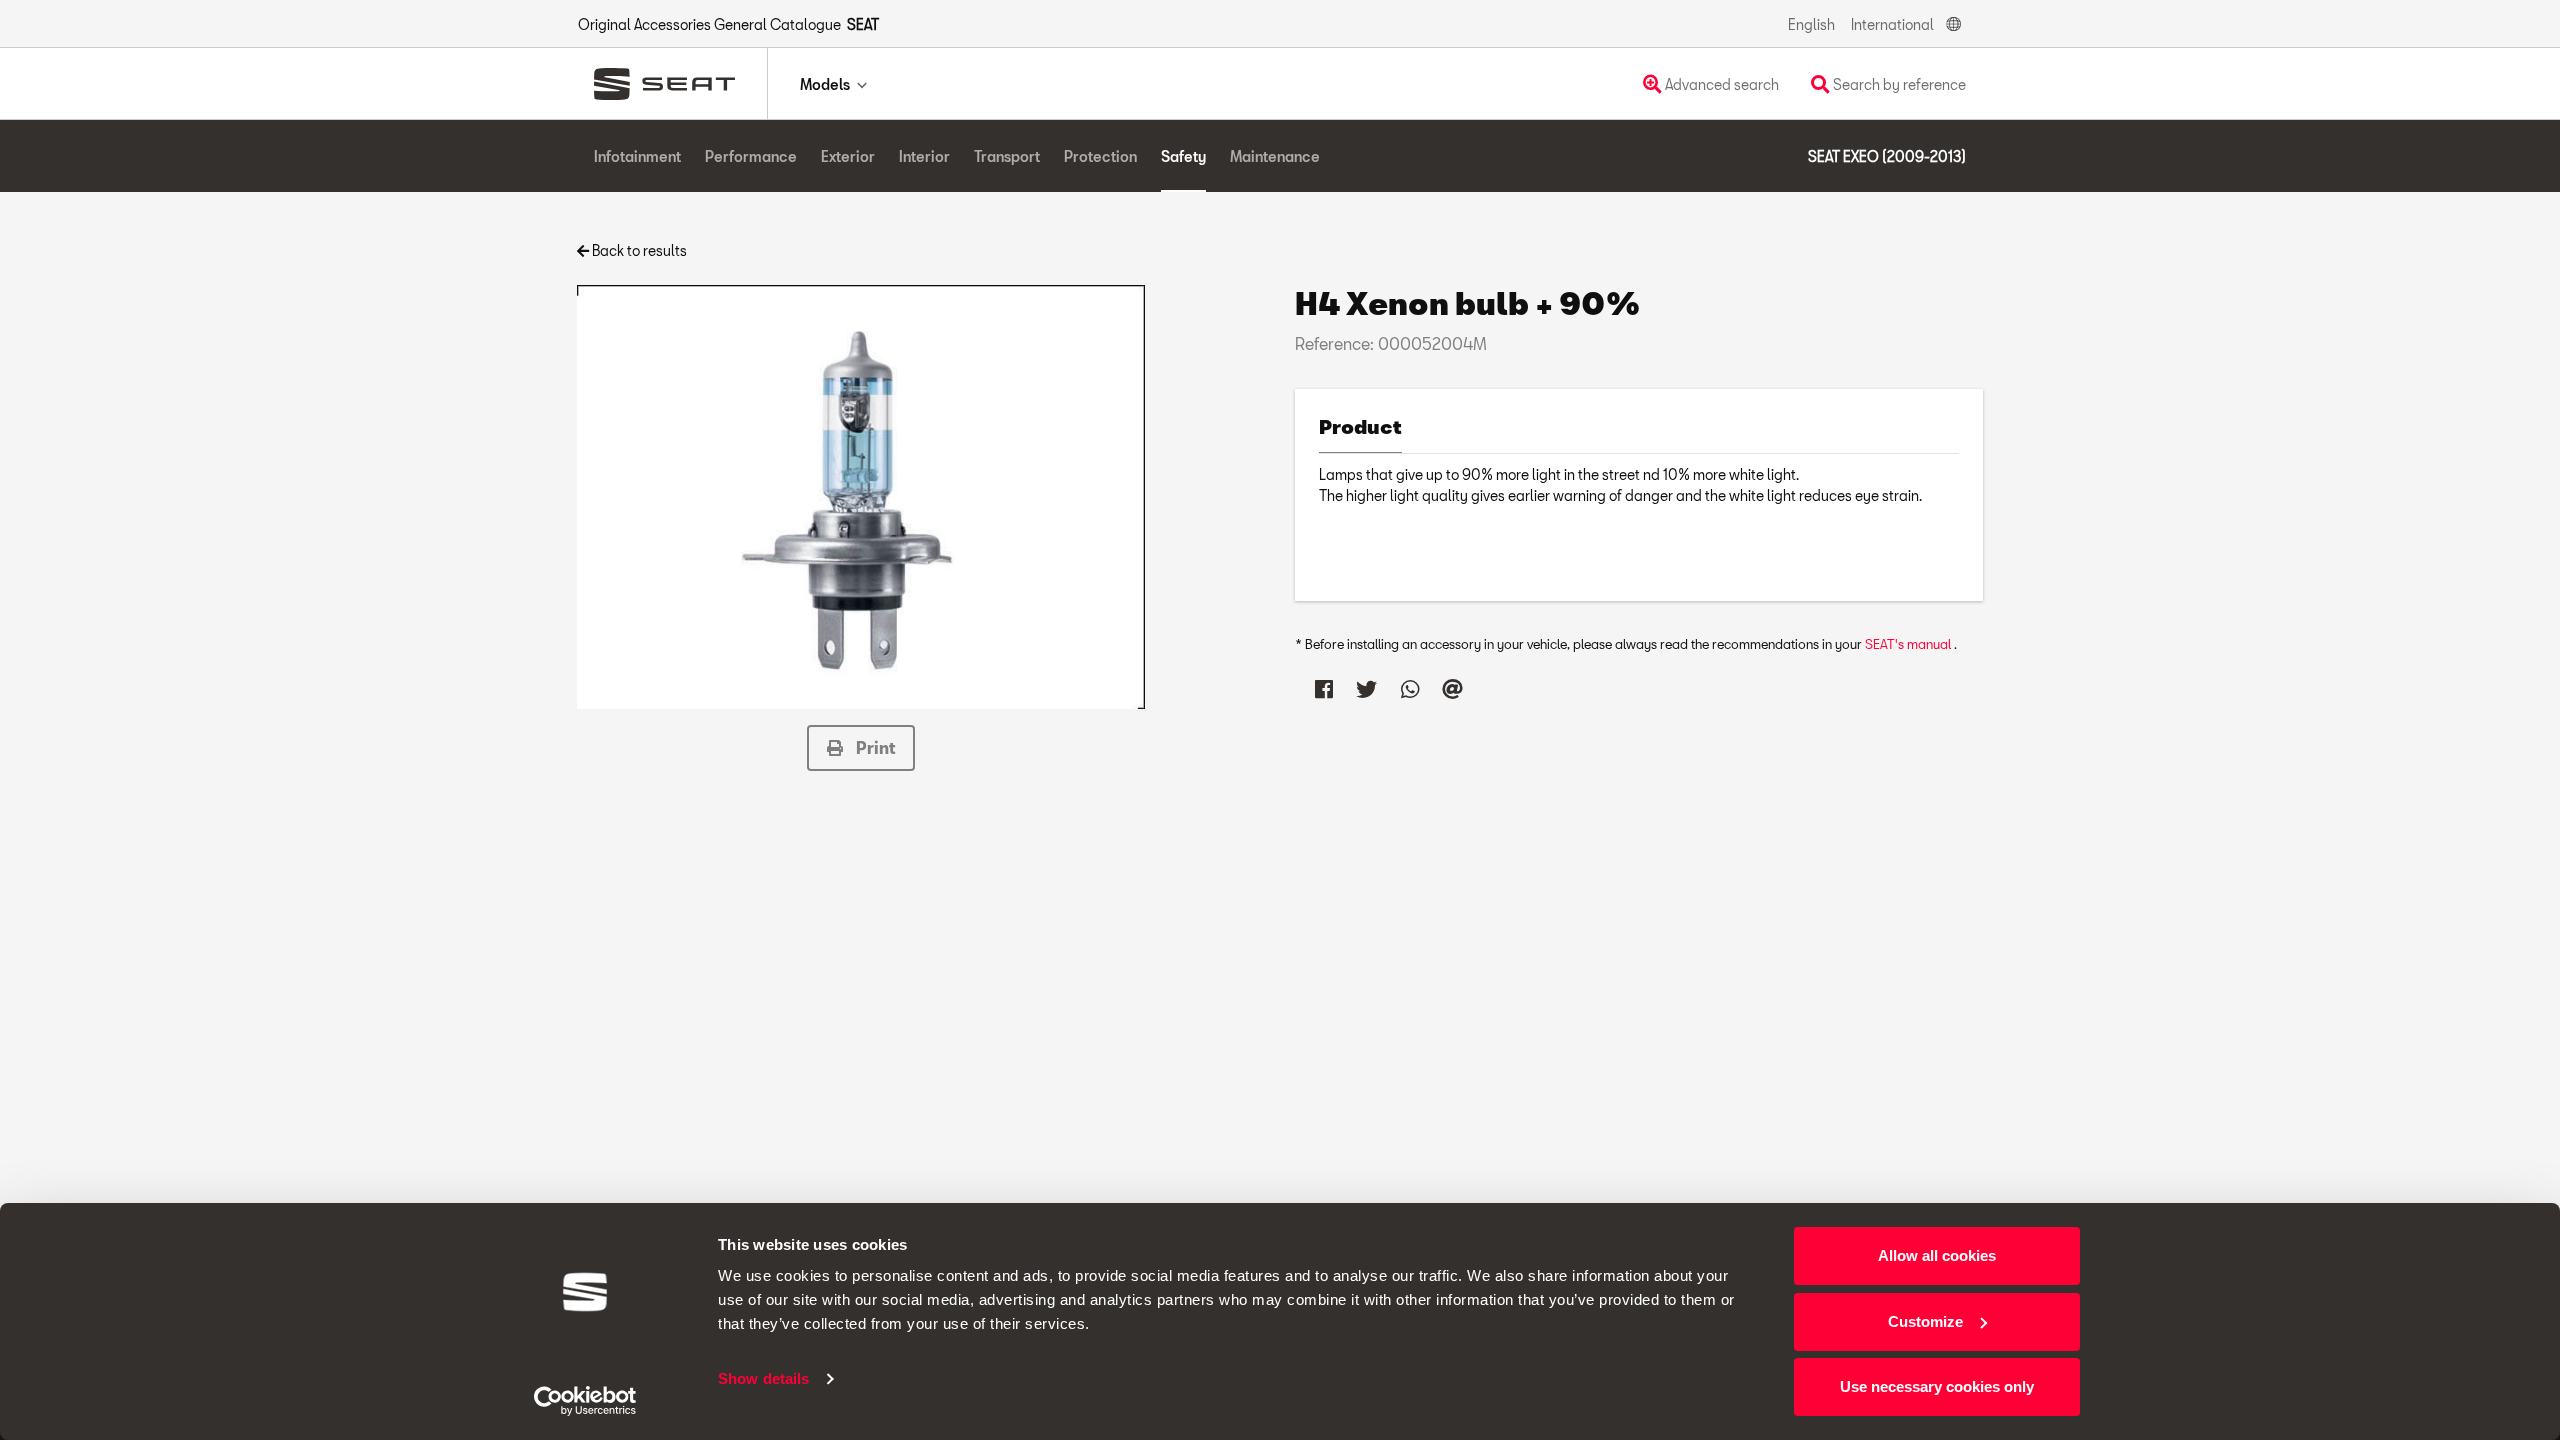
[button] (861, 748)
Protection (1100, 156)
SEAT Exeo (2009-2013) (1887, 156)
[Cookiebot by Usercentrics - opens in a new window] (585, 1401)
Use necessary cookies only (1937, 1386)
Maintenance (1275, 156)
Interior (924, 156)
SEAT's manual (1909, 644)
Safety (1183, 156)
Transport (1007, 156)
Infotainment (637, 156)
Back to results (638, 250)
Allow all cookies (1937, 1255)
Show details (763, 1378)
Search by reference (1898, 84)
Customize (1925, 1321)
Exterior (848, 156)
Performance (751, 156)
